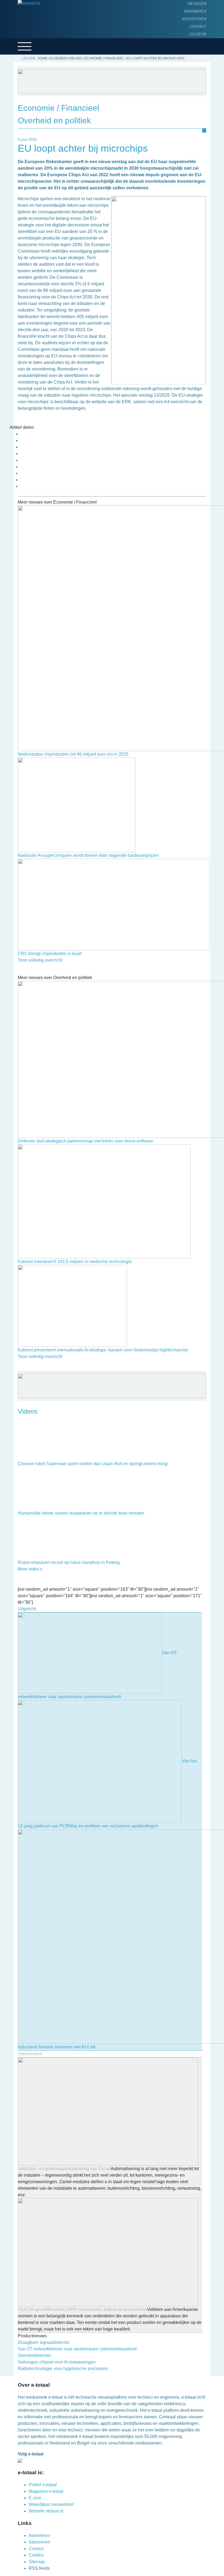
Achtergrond (20, 37)
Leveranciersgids (25, 63)
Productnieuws (22, 29)
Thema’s (14, 54)
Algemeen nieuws (24, 46)
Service (14, 71)
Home (11, 20)
